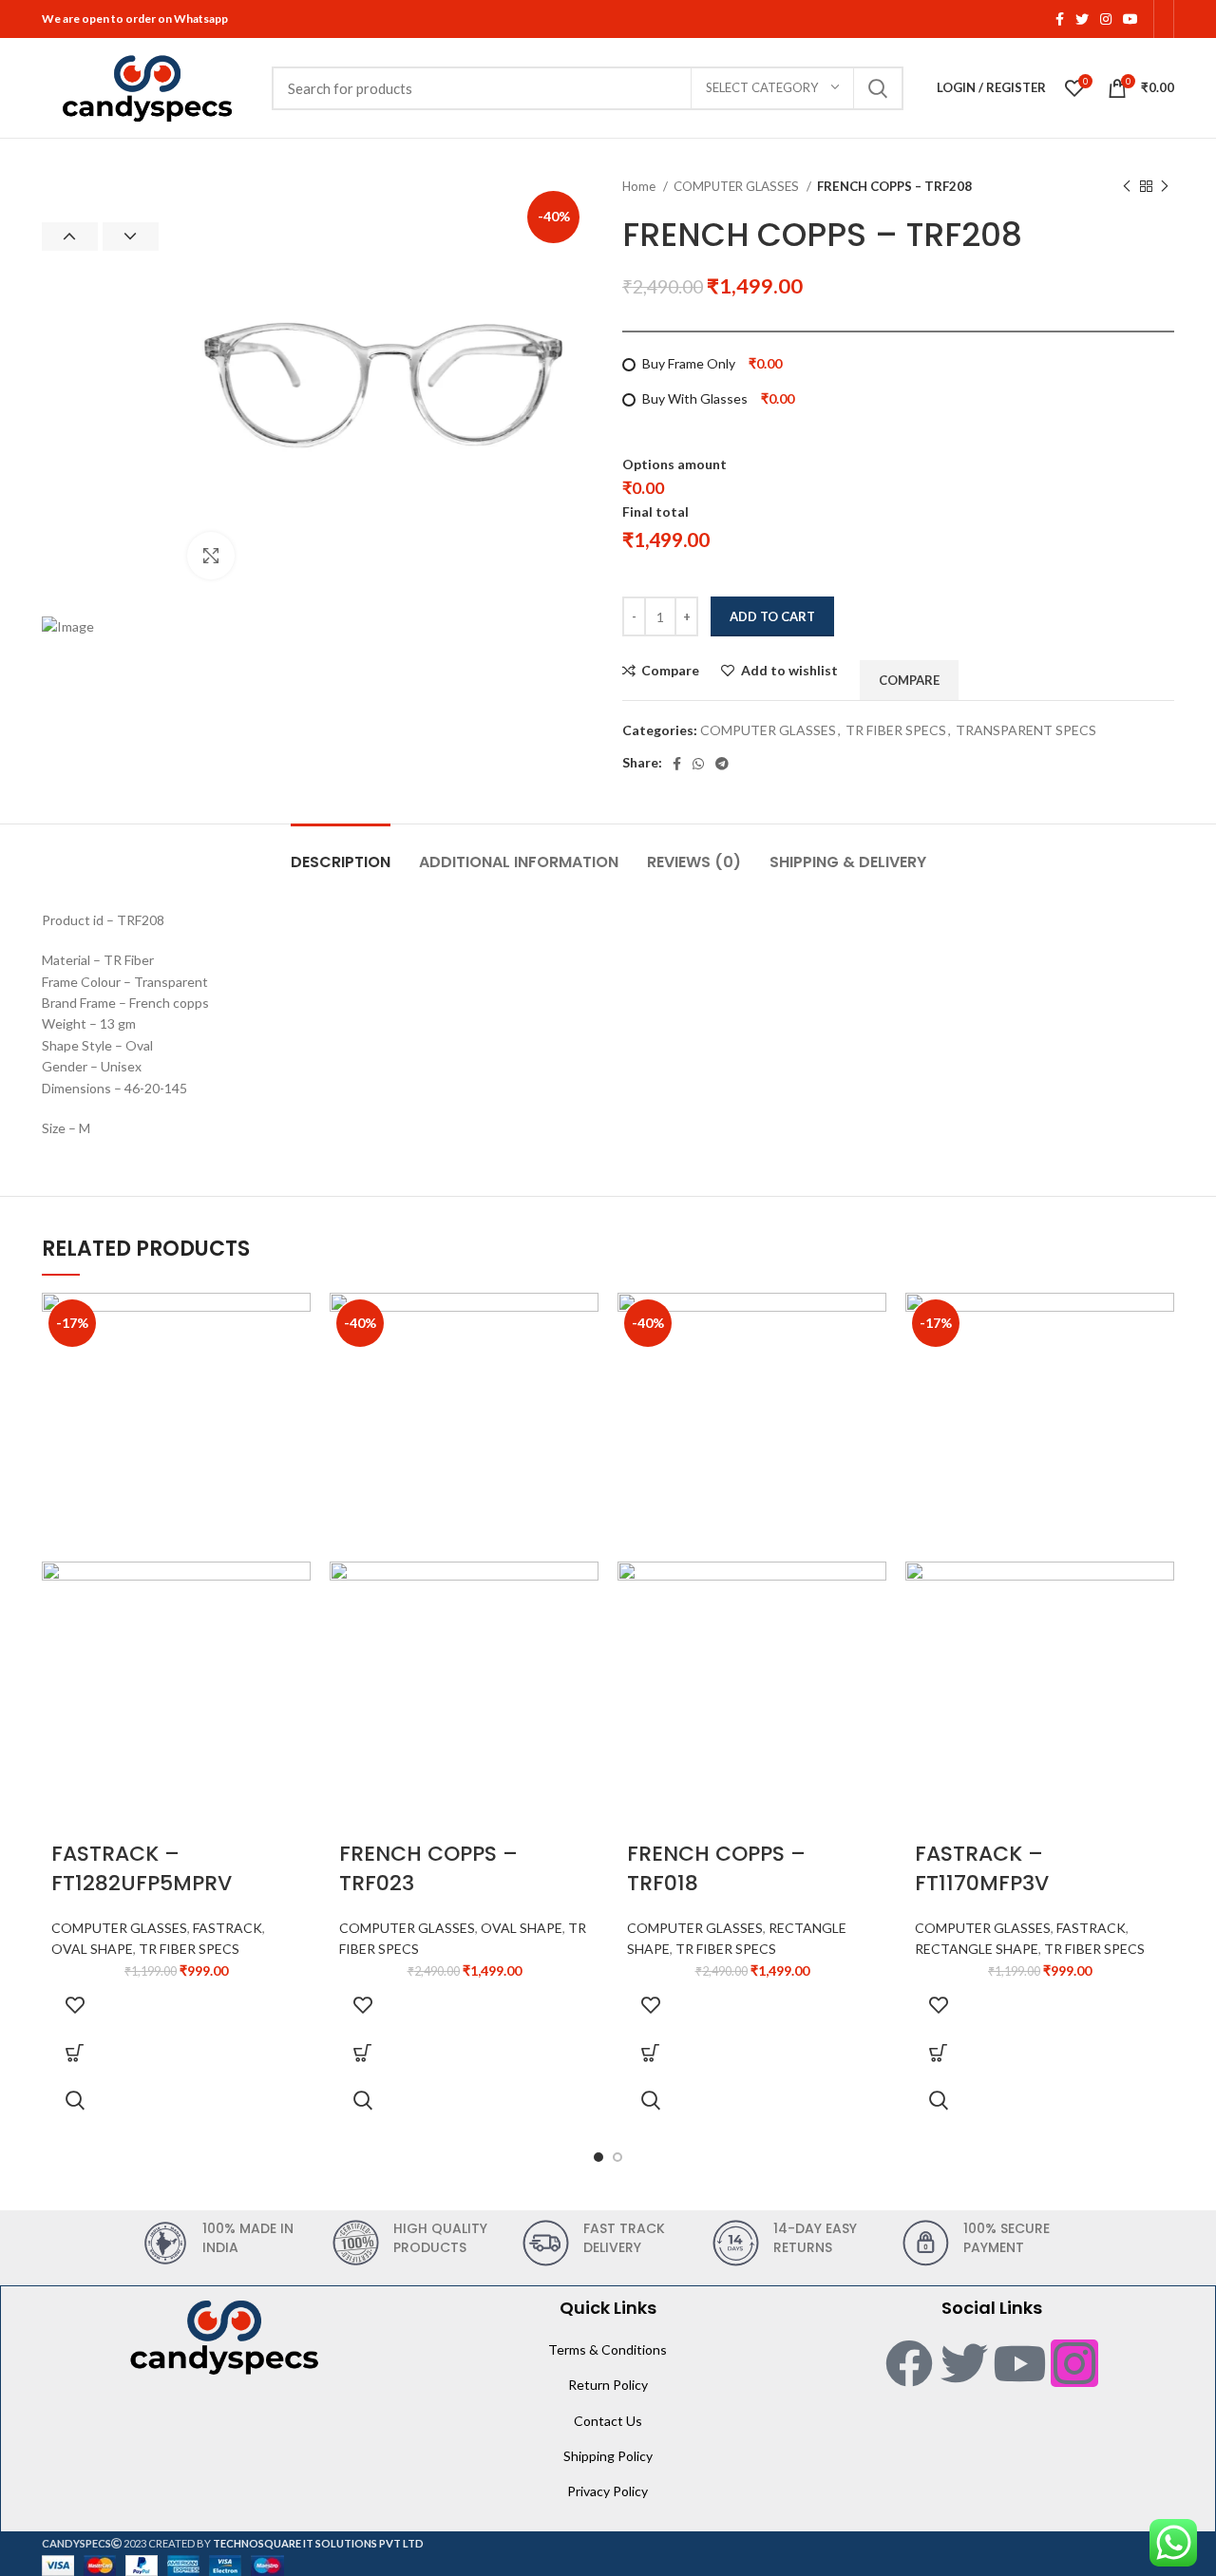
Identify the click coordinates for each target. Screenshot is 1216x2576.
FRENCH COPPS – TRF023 (428, 1868)
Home (640, 186)
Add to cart (772, 616)
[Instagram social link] (1106, 19)
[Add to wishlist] (75, 2005)
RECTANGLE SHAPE (977, 1949)
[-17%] (176, 1425)
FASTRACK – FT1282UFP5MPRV (142, 1868)
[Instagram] (1074, 2363)
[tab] (341, 852)
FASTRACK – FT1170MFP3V (982, 1868)
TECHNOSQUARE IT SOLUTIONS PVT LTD (318, 2543)
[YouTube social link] (1130, 19)
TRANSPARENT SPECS (1026, 730)
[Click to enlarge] (211, 556)
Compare (670, 671)
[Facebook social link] (1060, 19)
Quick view (75, 2100)
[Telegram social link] (722, 764)
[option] (100, 178)
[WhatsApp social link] (698, 764)
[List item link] (608, 2350)
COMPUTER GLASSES (738, 186)
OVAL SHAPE (92, 1949)
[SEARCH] (878, 88)
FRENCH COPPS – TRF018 (716, 1868)
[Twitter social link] (1082, 19)
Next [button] (131, 237)
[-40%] (464, 1425)
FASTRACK (228, 1928)
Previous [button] (70, 237)
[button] (75, 2053)
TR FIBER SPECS (896, 730)
